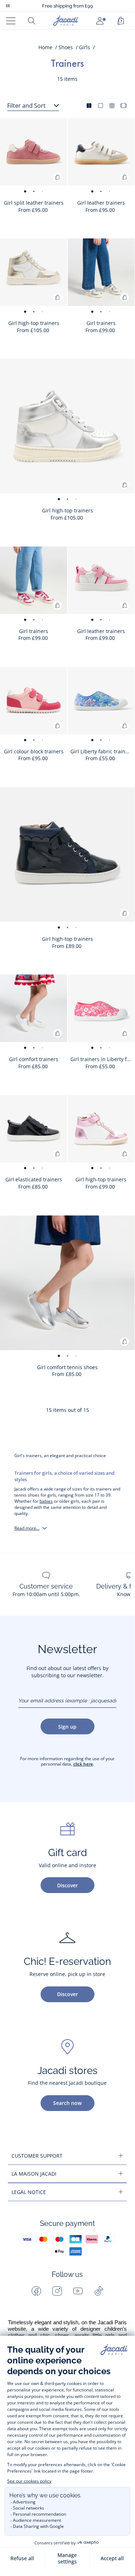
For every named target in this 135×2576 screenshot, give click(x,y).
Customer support (37, 2156)
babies (46, 1501)
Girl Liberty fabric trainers (102, 751)
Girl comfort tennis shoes (67, 1367)
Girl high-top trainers (34, 323)
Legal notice (29, 2192)
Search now (67, 2103)
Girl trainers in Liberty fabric (103, 1059)
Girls (85, 47)
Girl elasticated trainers (34, 1179)
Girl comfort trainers (34, 1059)
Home (45, 47)
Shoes (66, 47)
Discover (67, 1885)
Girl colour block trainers (34, 751)
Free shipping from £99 (67, 6)
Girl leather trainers (101, 203)
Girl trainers (101, 323)
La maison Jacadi (34, 2174)
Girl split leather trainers (34, 203)
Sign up (67, 1727)
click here (83, 1764)
